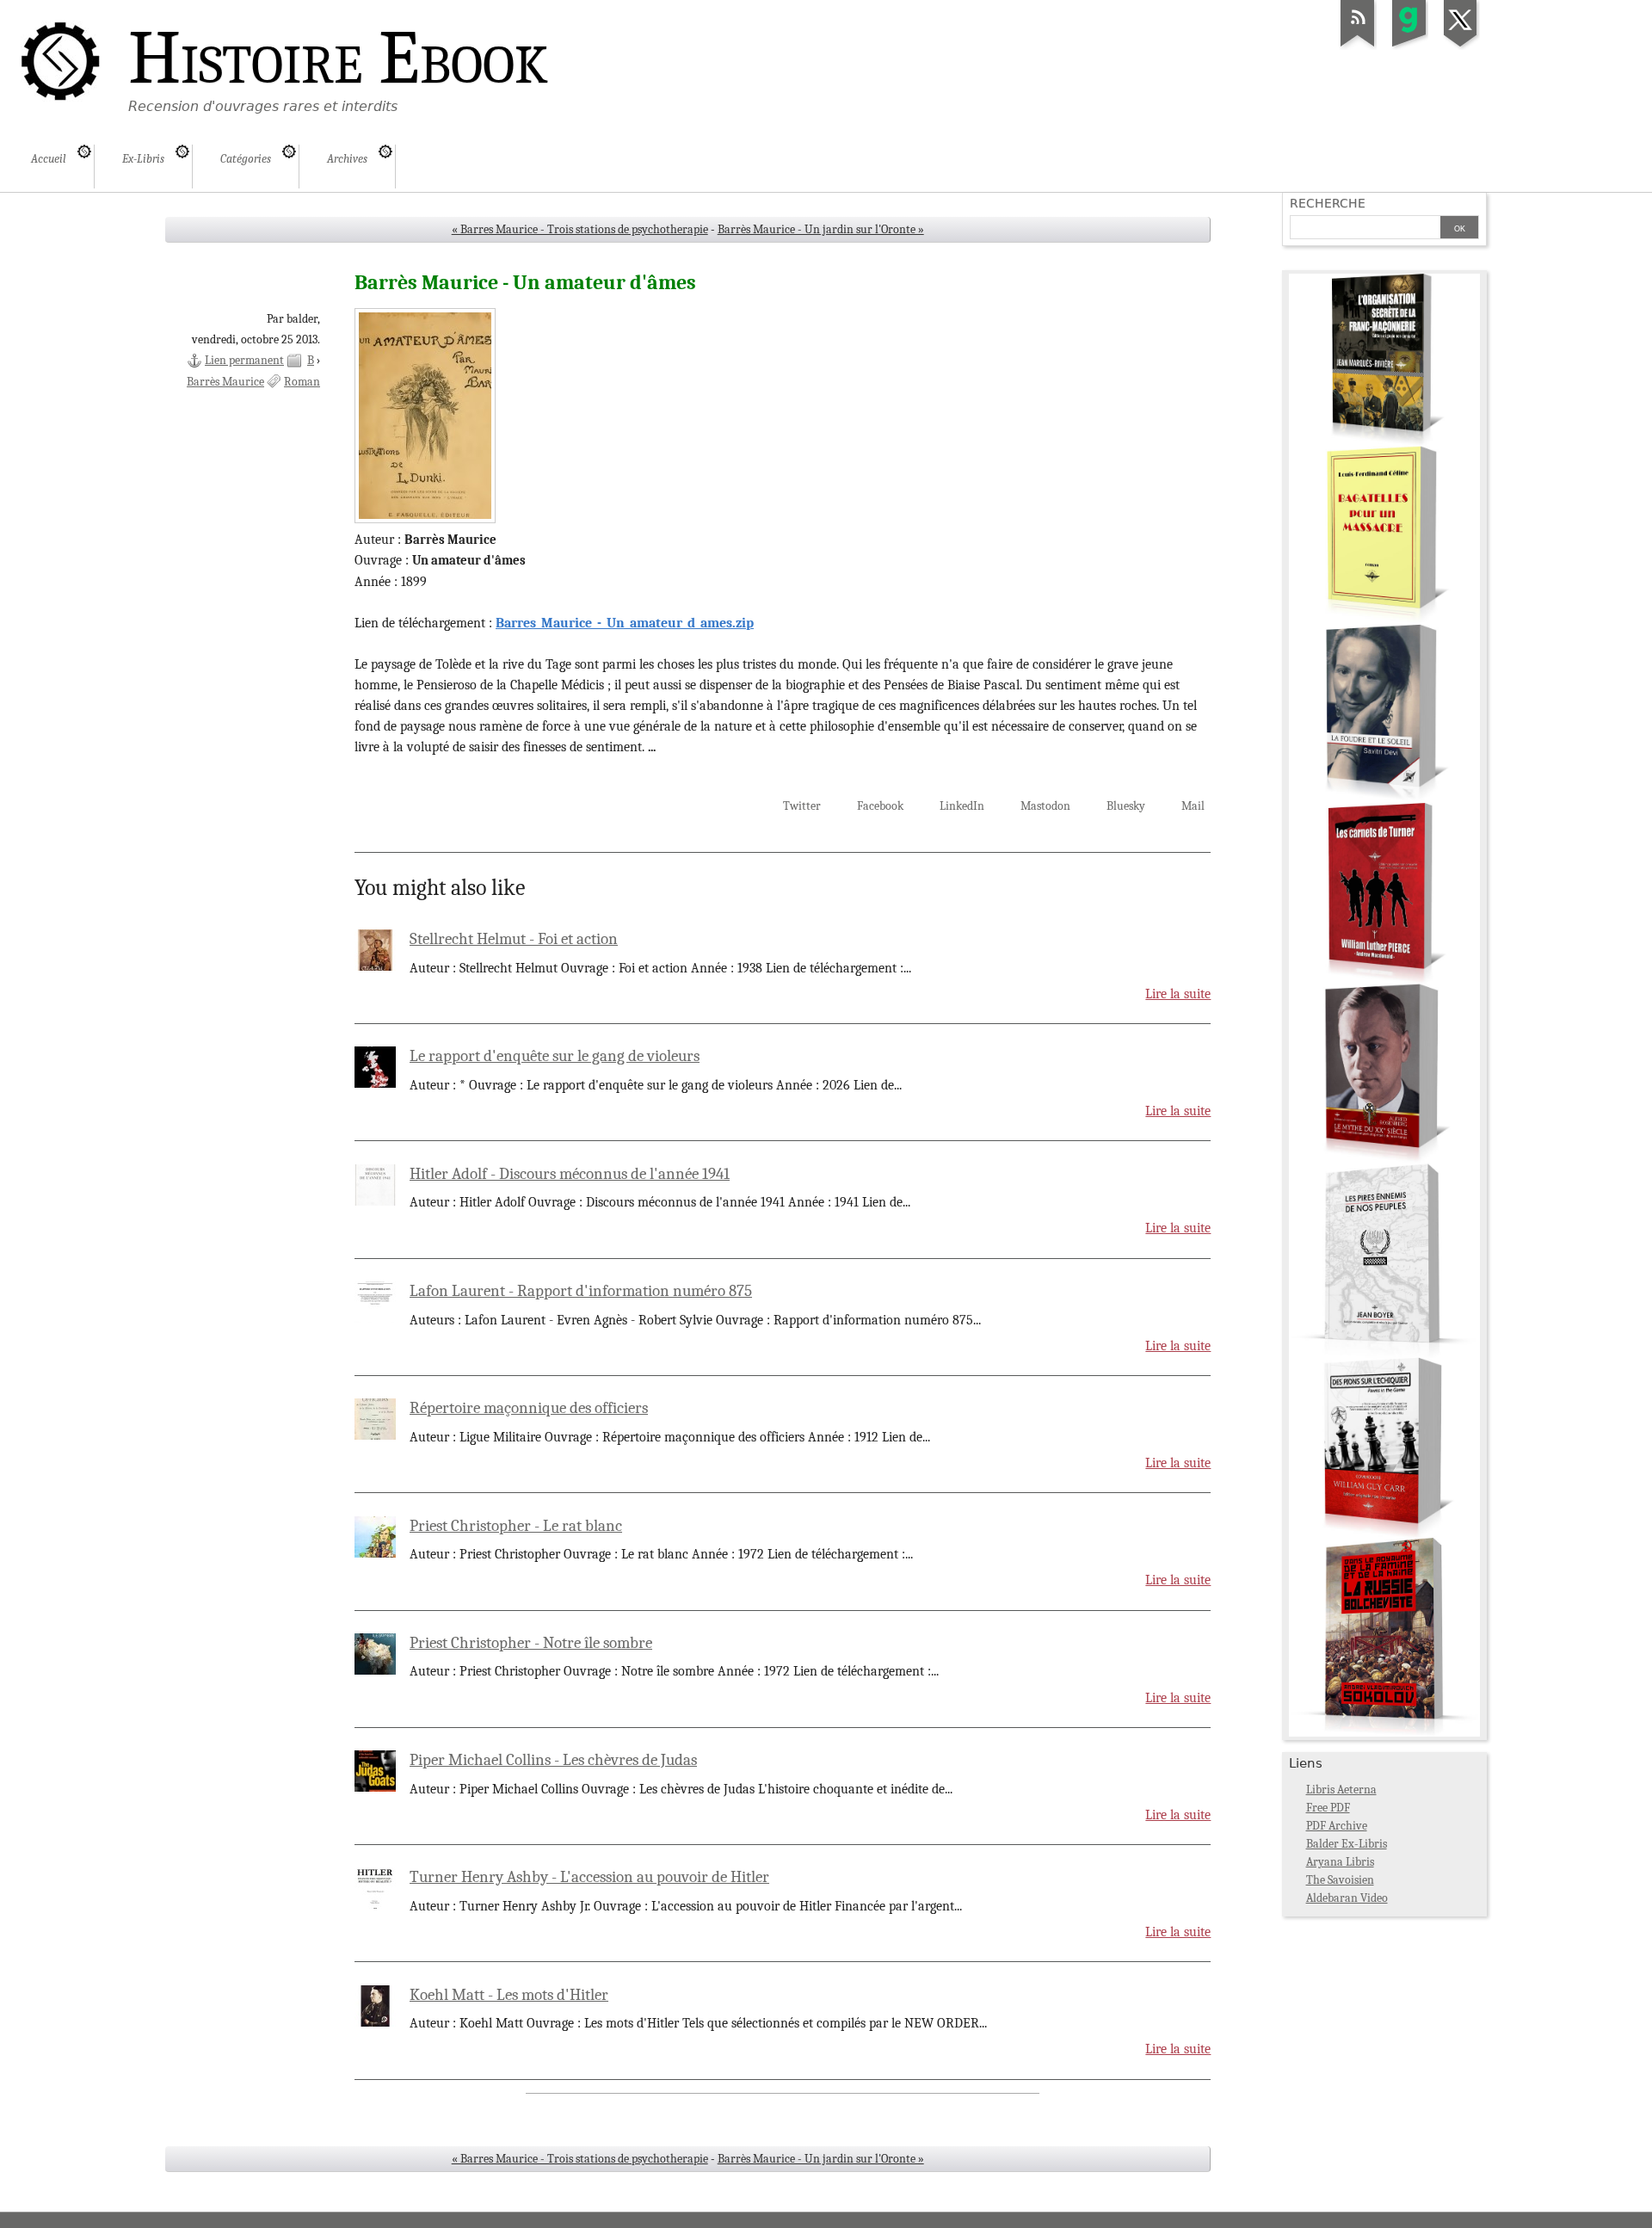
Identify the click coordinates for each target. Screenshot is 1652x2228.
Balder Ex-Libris (1347, 1844)
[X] (1461, 46)
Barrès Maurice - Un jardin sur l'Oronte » (821, 229)
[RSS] (1358, 46)
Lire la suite (1178, 994)
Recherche (1328, 203)
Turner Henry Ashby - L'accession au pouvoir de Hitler (589, 1877)
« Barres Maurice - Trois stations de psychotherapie (580, 229)
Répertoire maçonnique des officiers (529, 1408)
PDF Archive (1337, 1826)
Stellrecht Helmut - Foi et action (514, 939)
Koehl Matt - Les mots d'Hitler (509, 1995)
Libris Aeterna (1341, 1790)
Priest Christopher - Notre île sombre (531, 1643)
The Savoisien (1340, 1880)
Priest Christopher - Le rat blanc (516, 1526)
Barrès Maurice (225, 382)
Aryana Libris (1340, 1862)
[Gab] (1409, 46)
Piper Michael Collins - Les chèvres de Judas (553, 1760)
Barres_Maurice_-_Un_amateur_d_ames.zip (625, 623)
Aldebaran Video (1347, 1898)
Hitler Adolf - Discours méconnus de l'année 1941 (570, 1174)
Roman (302, 382)
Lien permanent (244, 360)
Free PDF (1328, 1808)
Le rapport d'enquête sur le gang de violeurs (555, 1056)
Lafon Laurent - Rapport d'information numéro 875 (581, 1291)
